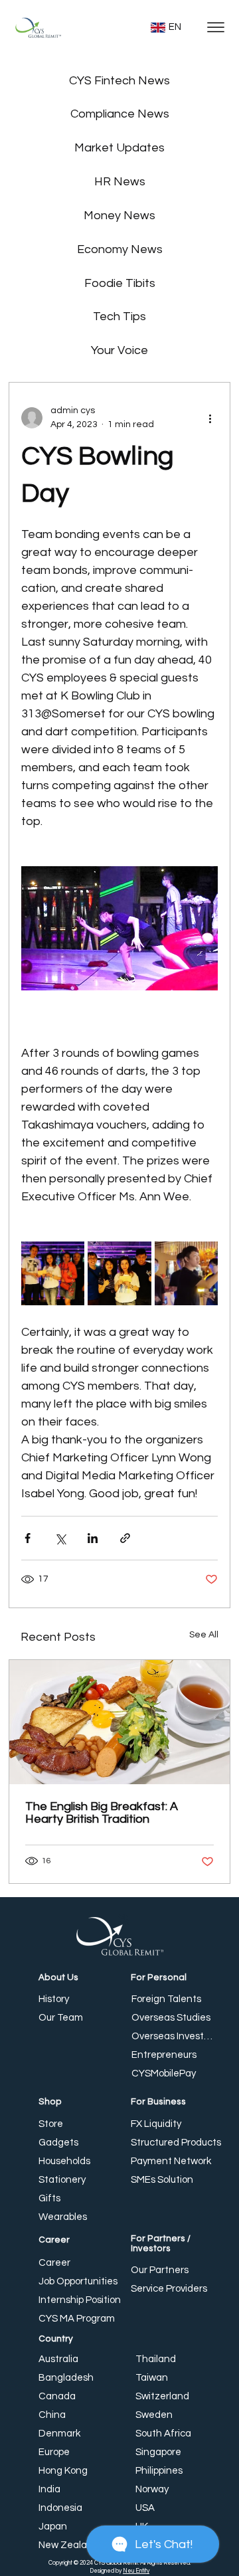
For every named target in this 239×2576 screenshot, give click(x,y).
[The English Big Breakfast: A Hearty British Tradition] (119, 1722)
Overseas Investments (174, 2036)
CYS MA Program (77, 2319)
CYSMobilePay (164, 2073)
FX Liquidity (156, 2124)
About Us (58, 1978)
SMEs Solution (162, 2180)
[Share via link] (125, 1538)
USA (145, 2508)
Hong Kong (63, 2471)
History (54, 1999)
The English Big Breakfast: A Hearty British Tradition (102, 1813)
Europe (54, 2452)
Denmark (59, 2434)
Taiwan (152, 2378)
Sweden (154, 2415)
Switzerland (162, 2396)
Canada (57, 2396)
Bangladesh (66, 2378)
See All (204, 1635)
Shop (50, 2102)
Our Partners (160, 2270)
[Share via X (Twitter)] (60, 1538)
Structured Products (176, 2143)
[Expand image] (53, 1273)
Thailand (156, 2359)
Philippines (159, 2471)
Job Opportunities (78, 2281)
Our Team (61, 2018)
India (49, 2489)
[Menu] (215, 28)
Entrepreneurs (164, 2055)
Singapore (158, 2452)
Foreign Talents (166, 1999)
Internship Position (80, 2300)
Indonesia (60, 2508)
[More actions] (210, 418)
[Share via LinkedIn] (93, 1538)
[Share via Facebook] (28, 1538)
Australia (58, 2359)
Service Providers (169, 2289)
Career (54, 2240)
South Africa (163, 2434)
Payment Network (171, 2161)
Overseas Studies (171, 2018)
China (52, 2415)
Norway (152, 2489)
